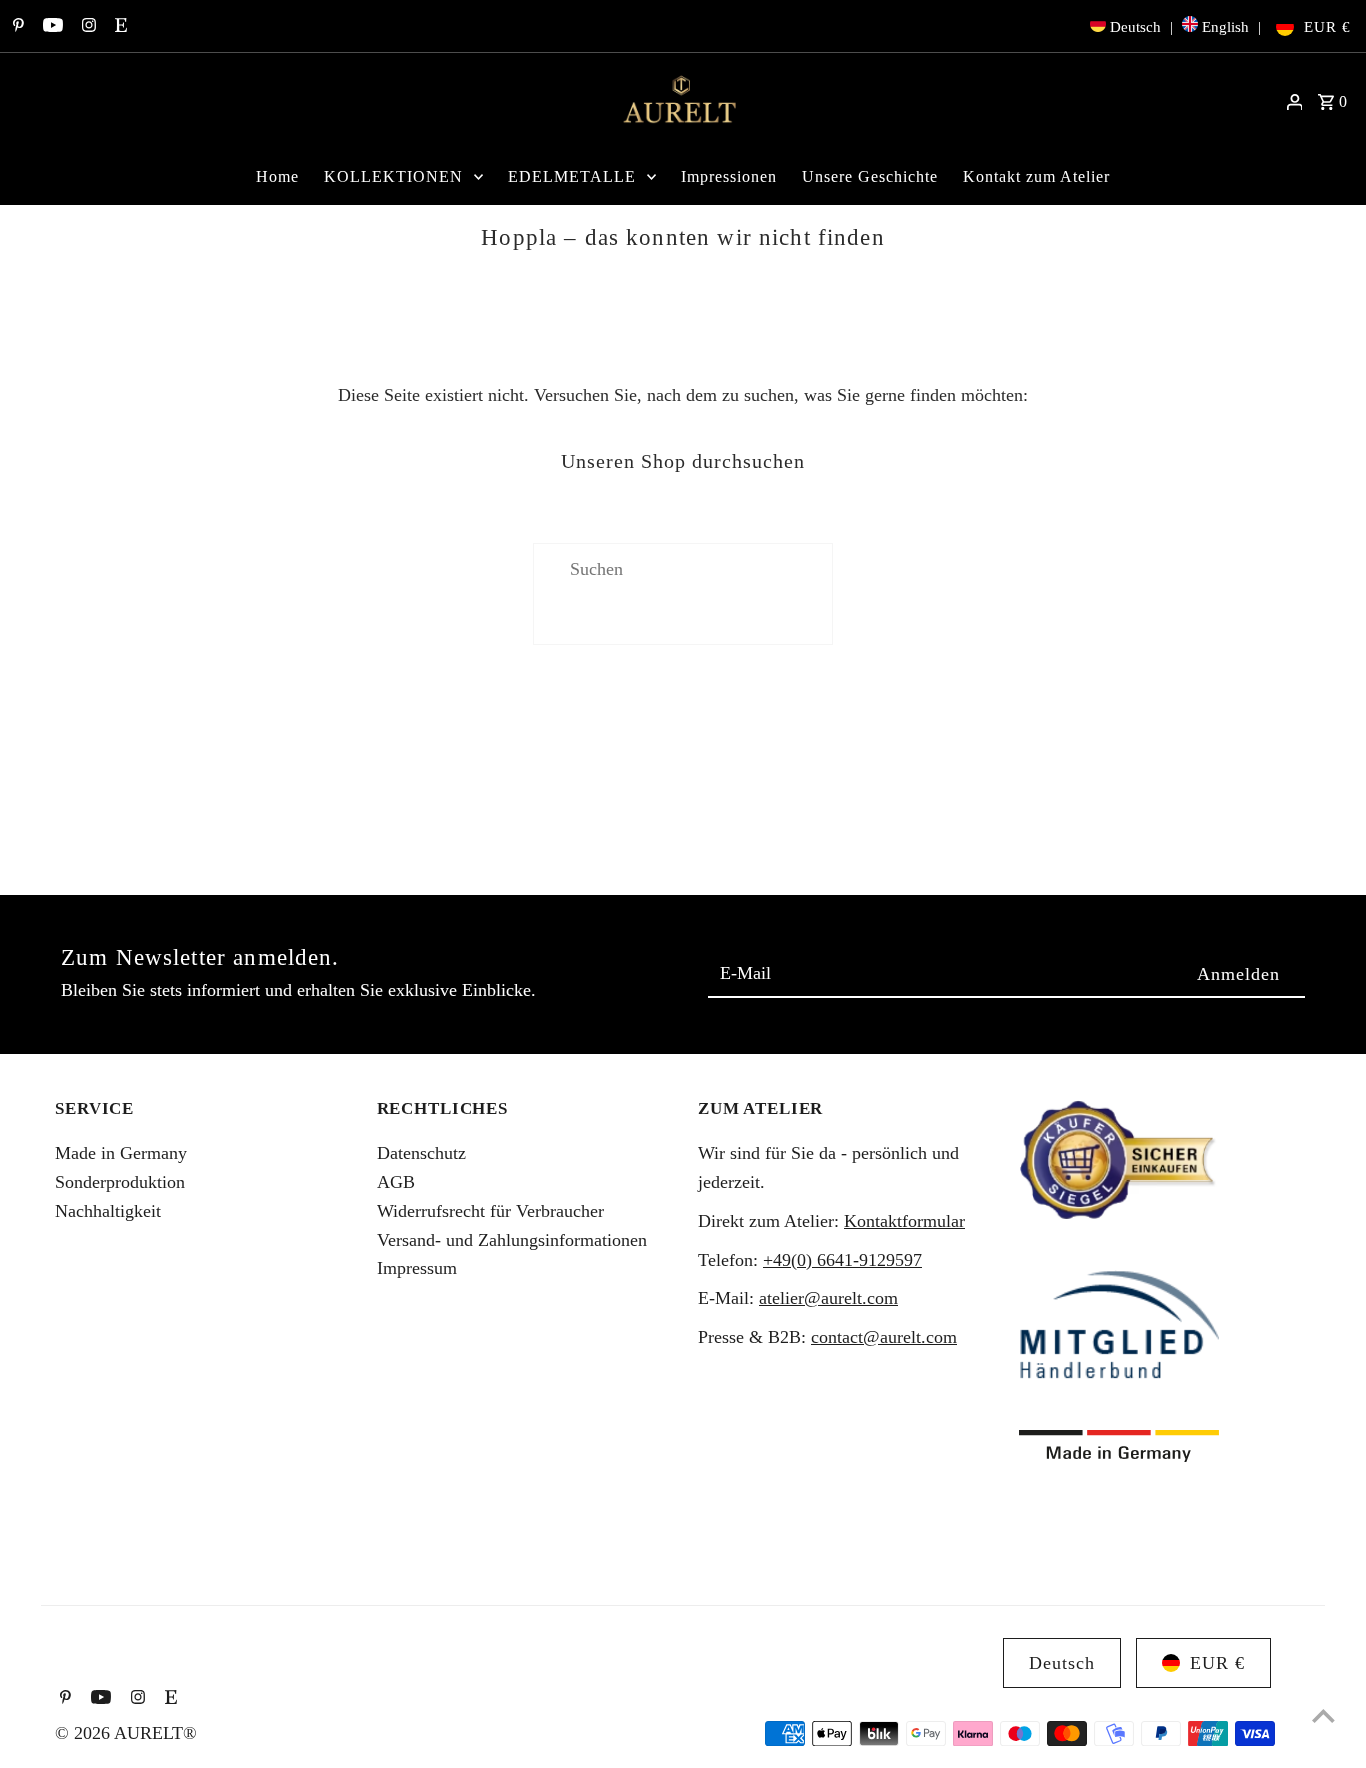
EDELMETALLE (572, 176)
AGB (396, 1182)
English (1225, 27)
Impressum (417, 1268)
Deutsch (1135, 27)
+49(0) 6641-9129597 (842, 1260)
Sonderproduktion (120, 1182)
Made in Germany (121, 1153)
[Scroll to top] (1323, 1715)
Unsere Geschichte (870, 176)
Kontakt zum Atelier (1036, 176)
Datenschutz (421, 1153)
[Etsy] (118, 27)
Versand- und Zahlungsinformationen (512, 1240)
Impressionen (729, 176)
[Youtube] (50, 27)
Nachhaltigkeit (108, 1211)
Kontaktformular (904, 1221)
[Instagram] (86, 27)
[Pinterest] (16, 27)
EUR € (1327, 27)
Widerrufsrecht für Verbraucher (490, 1211)
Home (277, 176)
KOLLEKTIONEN (393, 176)
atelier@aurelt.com (828, 1298)
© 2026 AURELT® (126, 1733)
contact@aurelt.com (884, 1337)
